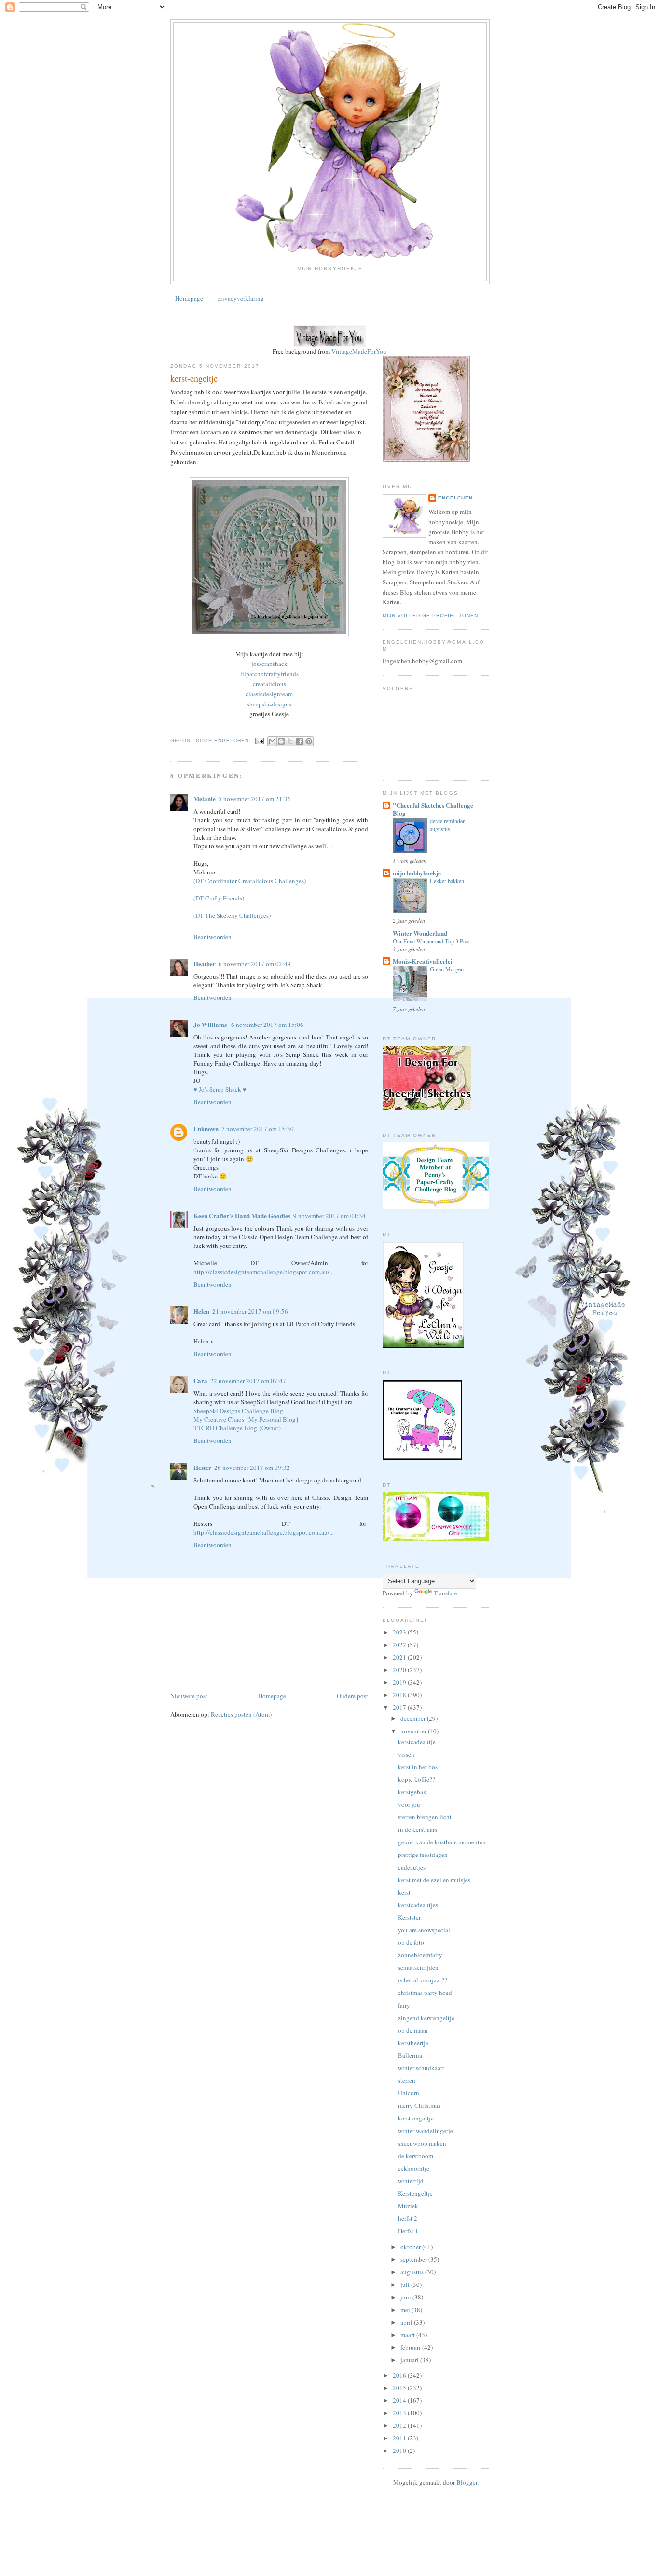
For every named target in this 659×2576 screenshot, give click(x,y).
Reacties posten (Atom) (241, 1714)
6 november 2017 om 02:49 (255, 964)
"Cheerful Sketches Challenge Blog (433, 809)
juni (406, 2297)
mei (406, 2310)
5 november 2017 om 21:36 (255, 799)
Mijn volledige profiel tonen (430, 616)
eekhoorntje (414, 2168)
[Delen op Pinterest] (309, 741)
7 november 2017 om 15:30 (258, 1129)
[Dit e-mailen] (272, 741)
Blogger (467, 2482)
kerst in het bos (418, 1767)
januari (410, 2360)
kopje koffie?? (417, 1779)
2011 (400, 2438)
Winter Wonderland (420, 933)
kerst (404, 1892)
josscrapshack (269, 664)
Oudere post (352, 1696)
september (414, 2259)
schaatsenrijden (418, 1967)
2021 (400, 1657)
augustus (413, 2272)
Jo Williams (211, 1024)
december (414, 1718)
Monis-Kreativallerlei (423, 961)
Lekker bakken (447, 881)
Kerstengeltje (415, 2193)
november (414, 1731)
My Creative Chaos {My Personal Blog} (246, 1419)
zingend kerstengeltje (426, 2018)
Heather (205, 963)
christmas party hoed (425, 1993)
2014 (400, 2400)
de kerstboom (416, 2156)
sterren (407, 2080)
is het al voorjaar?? (423, 1980)
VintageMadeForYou (358, 351)
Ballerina (410, 2055)
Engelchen (455, 498)
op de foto (411, 1942)
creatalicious (269, 684)
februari (411, 2347)
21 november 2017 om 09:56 (250, 1311)
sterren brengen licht (425, 1817)
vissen (406, 1754)
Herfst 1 (408, 2231)
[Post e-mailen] (259, 741)
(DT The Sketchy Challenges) (232, 915)
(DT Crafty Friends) (219, 898)
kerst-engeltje (416, 2118)
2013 (400, 2413)
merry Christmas (419, 2105)
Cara (200, 1380)
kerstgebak (412, 1792)
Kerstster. (410, 1917)
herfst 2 (408, 2218)
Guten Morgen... (449, 969)
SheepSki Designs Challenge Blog (238, 1411)
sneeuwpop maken (422, 2143)
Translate (446, 1593)
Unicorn (409, 2093)
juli (406, 2285)
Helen (201, 1311)
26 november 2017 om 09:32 (252, 1468)
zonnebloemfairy (420, 1955)
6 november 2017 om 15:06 (267, 1025)
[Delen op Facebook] (300, 741)
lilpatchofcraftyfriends (269, 674)
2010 (400, 2451)
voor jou (409, 1804)
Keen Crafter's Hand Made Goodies (242, 1215)
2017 (400, 1707)
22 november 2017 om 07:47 (248, 1381)
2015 (400, 2388)
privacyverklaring (240, 298)
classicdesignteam (269, 694)
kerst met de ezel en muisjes (434, 1880)
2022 (400, 1645)
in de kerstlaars (418, 1829)
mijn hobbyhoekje (417, 873)
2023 (400, 1632)
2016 (400, 2375)
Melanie (205, 798)
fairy (404, 2005)
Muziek (408, 2206)
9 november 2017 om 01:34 (329, 1216)
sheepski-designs (269, 704)
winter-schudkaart (421, 2068)
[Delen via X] (290, 741)
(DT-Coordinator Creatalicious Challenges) (250, 881)
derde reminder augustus (447, 825)
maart (408, 2335)
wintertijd (411, 2181)
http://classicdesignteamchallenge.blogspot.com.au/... (264, 1272)
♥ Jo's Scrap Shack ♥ (220, 1089)
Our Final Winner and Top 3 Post (431, 941)
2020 (400, 1670)
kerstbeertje (413, 2043)
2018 (400, 1695)
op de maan (413, 2030)
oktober (411, 2247)
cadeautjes (412, 1867)
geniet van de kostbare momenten (442, 1842)
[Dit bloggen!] (281, 741)
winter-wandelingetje (426, 2131)
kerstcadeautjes (418, 1905)
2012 (400, 2425)
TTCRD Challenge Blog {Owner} (237, 1428)
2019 (400, 1682)
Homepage (189, 298)
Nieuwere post (189, 1696)
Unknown (206, 1129)
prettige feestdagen (423, 1855)
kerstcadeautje (417, 1742)
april (407, 2322)
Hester (202, 1467)
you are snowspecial (424, 1930)
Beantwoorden (213, 937)
